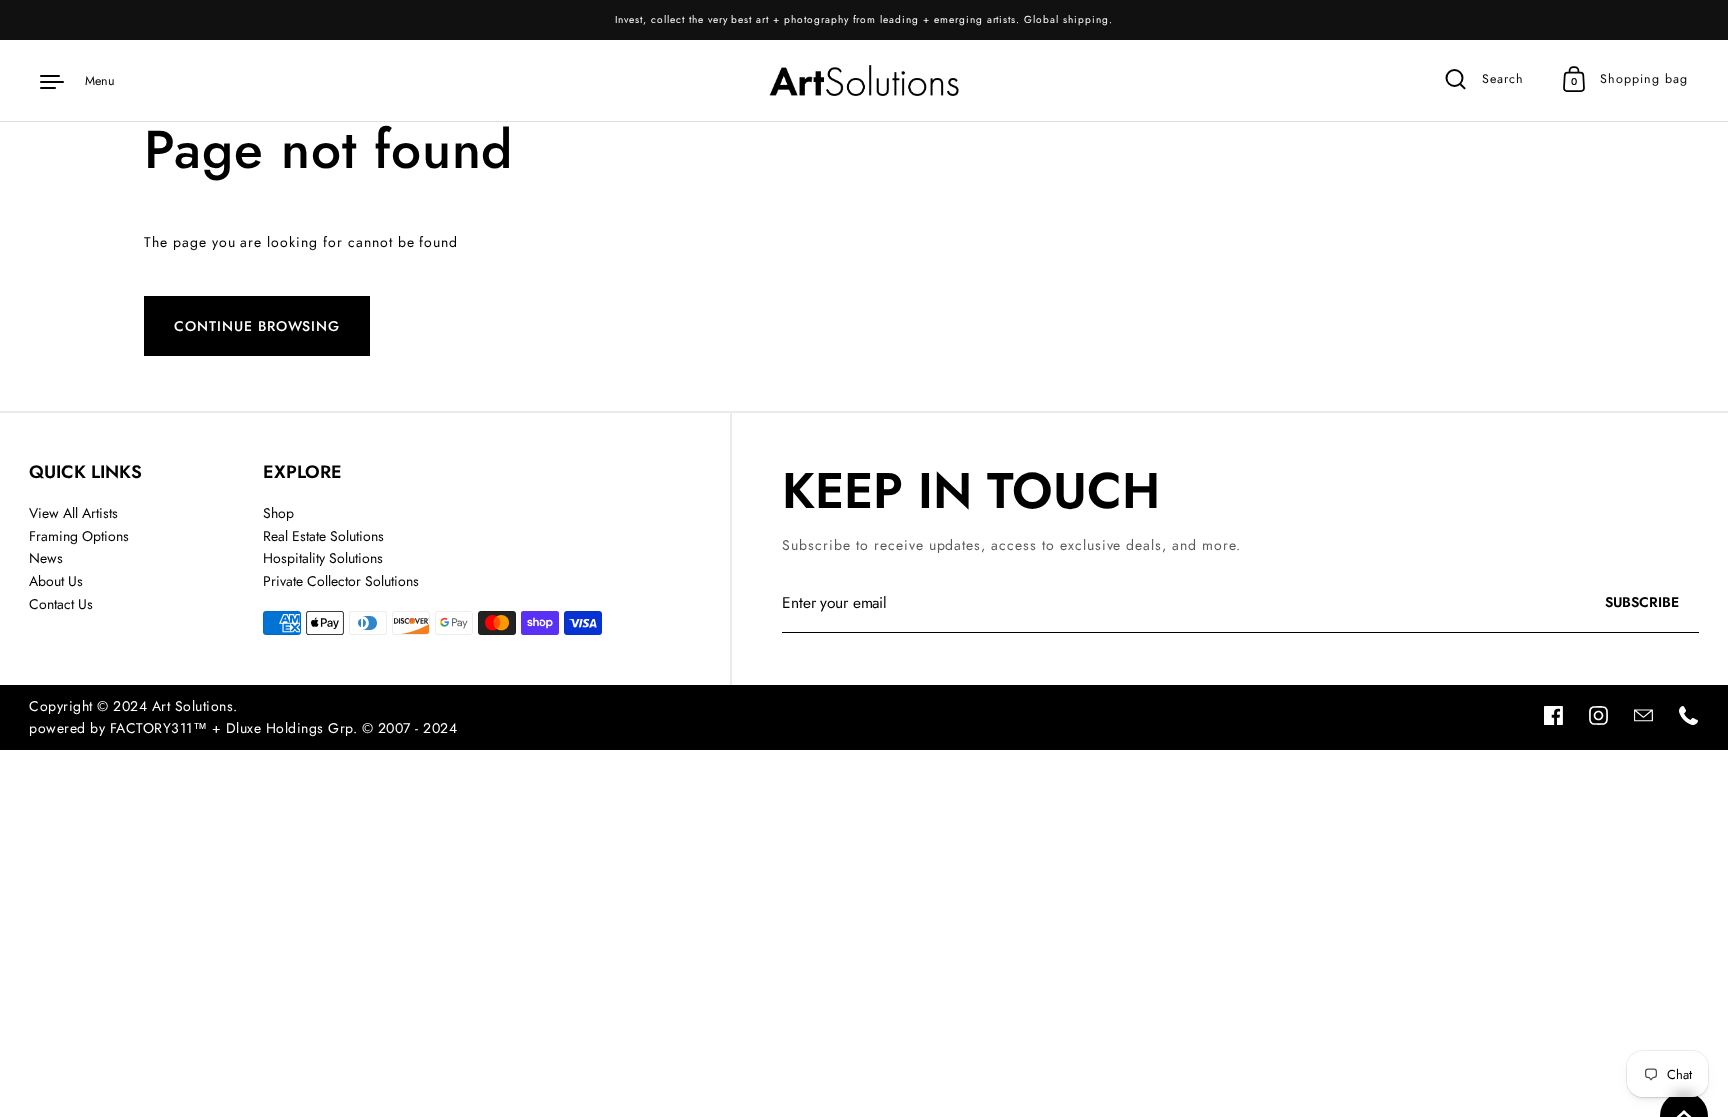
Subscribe (1656, 607)
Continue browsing (257, 326)
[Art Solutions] (864, 80)
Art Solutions (193, 706)
